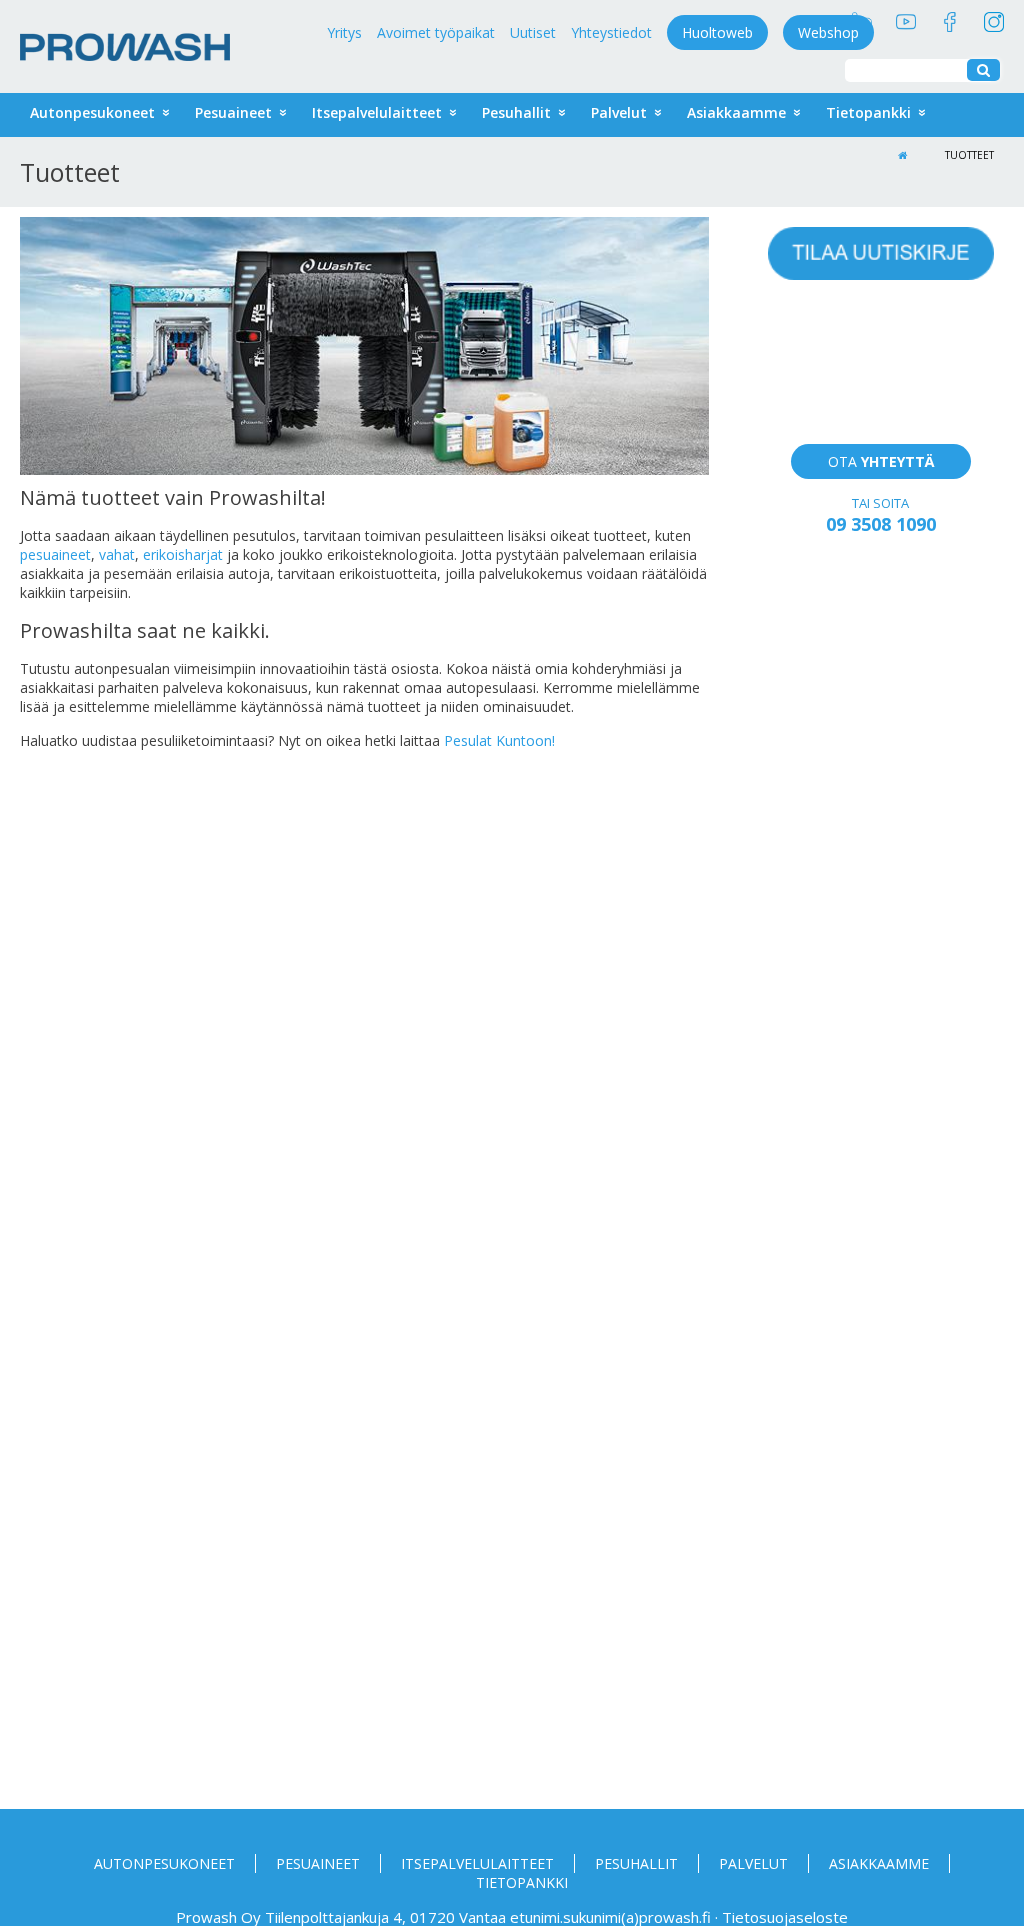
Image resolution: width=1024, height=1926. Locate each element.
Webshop (828, 32)
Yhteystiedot (611, 32)
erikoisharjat (183, 554)
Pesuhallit (636, 1863)
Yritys (344, 32)
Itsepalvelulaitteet (377, 112)
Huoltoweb (717, 32)
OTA (881, 461)
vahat (117, 554)
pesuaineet (55, 554)
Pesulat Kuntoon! (499, 740)
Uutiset (533, 32)
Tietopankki (868, 112)
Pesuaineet (233, 112)
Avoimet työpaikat (436, 32)
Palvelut (619, 112)
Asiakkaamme (736, 112)
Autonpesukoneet (92, 112)
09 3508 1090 (881, 524)
